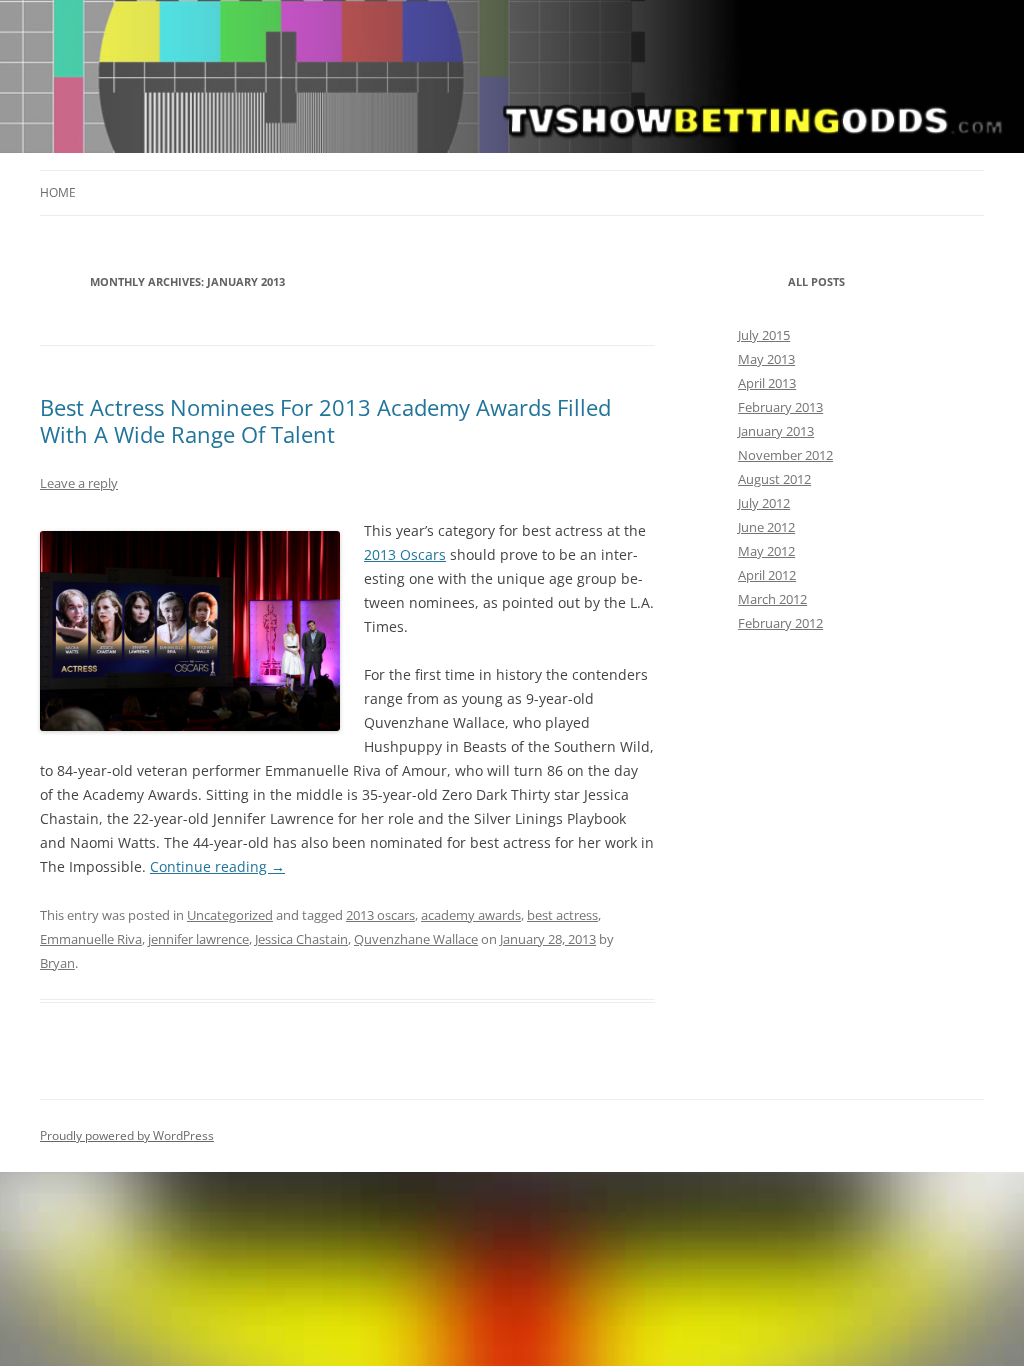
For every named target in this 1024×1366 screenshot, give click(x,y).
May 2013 (766, 359)
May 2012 (766, 551)
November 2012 (785, 455)
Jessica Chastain (301, 939)
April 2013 (767, 383)
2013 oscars (380, 915)
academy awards (471, 915)
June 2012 (766, 527)
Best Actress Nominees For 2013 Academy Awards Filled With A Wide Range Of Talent (325, 420)
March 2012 (772, 599)
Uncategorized (230, 915)
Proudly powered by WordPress (127, 1135)
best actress (562, 915)
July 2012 (764, 503)
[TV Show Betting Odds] (512, 83)
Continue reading (217, 866)
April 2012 (767, 575)
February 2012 (780, 623)
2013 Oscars (405, 554)
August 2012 (774, 479)
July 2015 (764, 335)
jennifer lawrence (198, 939)
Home (58, 192)
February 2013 (780, 407)
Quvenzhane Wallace (416, 939)
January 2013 (776, 431)
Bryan (57, 963)
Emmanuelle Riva (91, 939)
